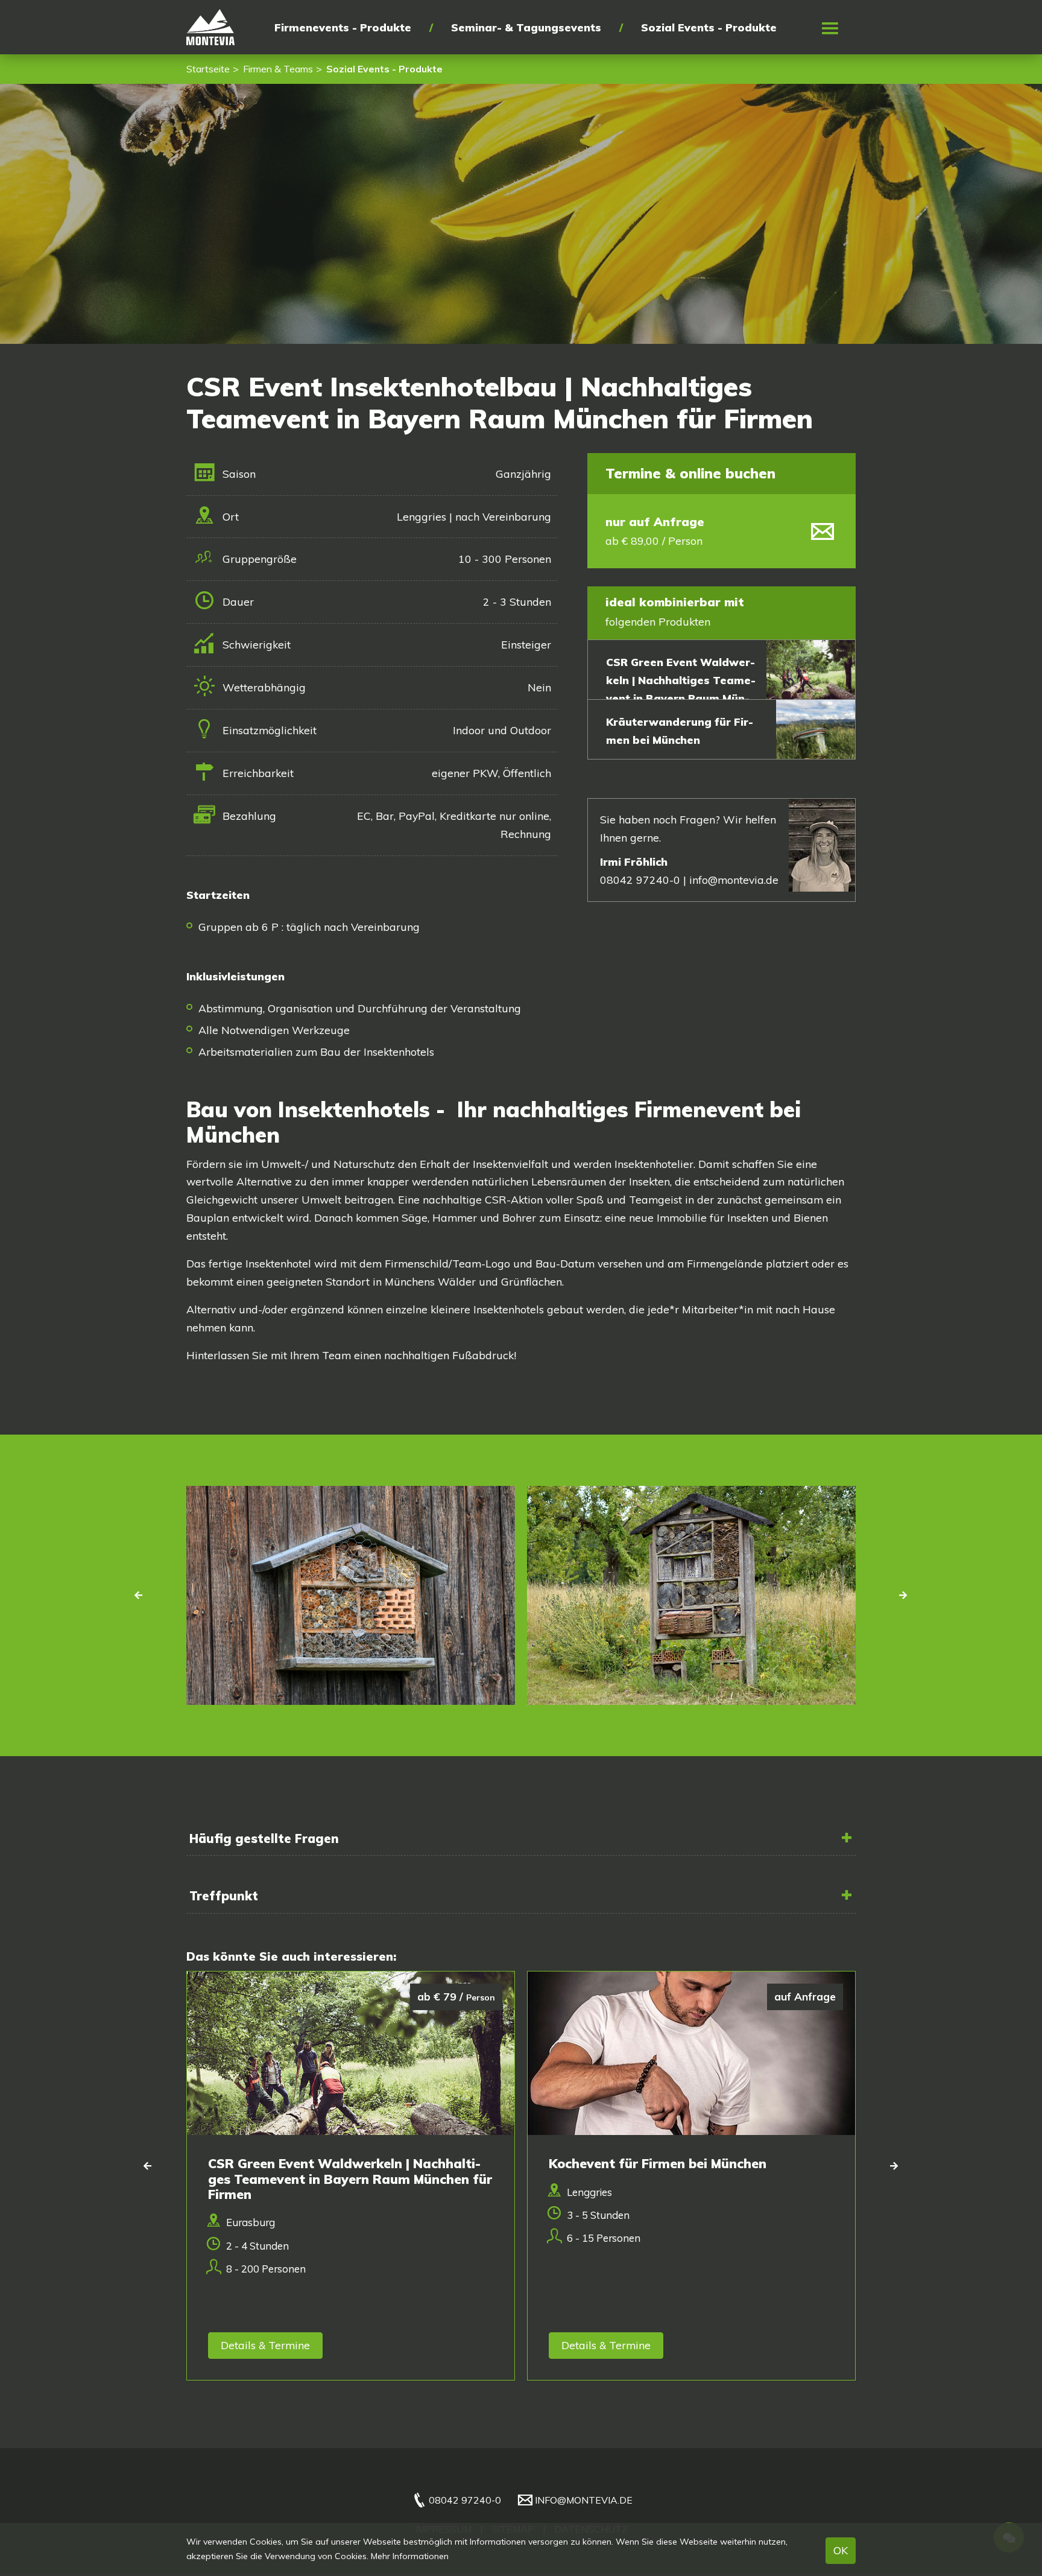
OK (841, 2550)
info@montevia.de (734, 880)
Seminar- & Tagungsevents (526, 27)
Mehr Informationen (410, 2556)
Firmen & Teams (278, 69)
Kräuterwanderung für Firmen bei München (680, 731)
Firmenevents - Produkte (343, 27)
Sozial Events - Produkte (709, 27)
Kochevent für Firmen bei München (658, 2163)
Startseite (208, 69)
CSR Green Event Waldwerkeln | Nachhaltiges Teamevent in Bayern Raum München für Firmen (681, 689)
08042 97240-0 (465, 2500)
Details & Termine (265, 2345)
